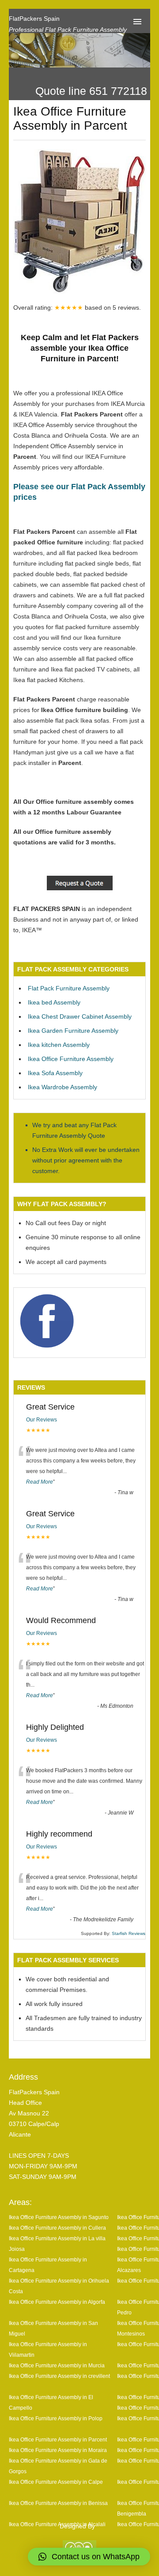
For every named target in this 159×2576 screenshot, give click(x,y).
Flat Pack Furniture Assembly (69, 988)
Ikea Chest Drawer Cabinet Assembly (80, 1016)
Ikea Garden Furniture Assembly (73, 1031)
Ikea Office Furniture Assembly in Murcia (57, 2365)
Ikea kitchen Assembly (59, 1045)
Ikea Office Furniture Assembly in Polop (56, 2418)
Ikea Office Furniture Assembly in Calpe (56, 2482)
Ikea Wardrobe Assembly (62, 1087)
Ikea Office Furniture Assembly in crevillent (59, 2376)
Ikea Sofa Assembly (55, 1073)
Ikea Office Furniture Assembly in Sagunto (59, 2217)
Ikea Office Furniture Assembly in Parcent (58, 2439)
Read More (40, 1482)
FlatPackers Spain (34, 19)
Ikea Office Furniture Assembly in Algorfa (57, 2302)
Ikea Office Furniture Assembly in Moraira (58, 2450)
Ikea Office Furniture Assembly (71, 1059)
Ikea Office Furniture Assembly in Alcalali (57, 2524)
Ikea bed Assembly (54, 1002)
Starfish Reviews (129, 1933)
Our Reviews (42, 1420)
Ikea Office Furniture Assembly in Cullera (57, 2228)
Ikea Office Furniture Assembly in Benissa (58, 2503)
